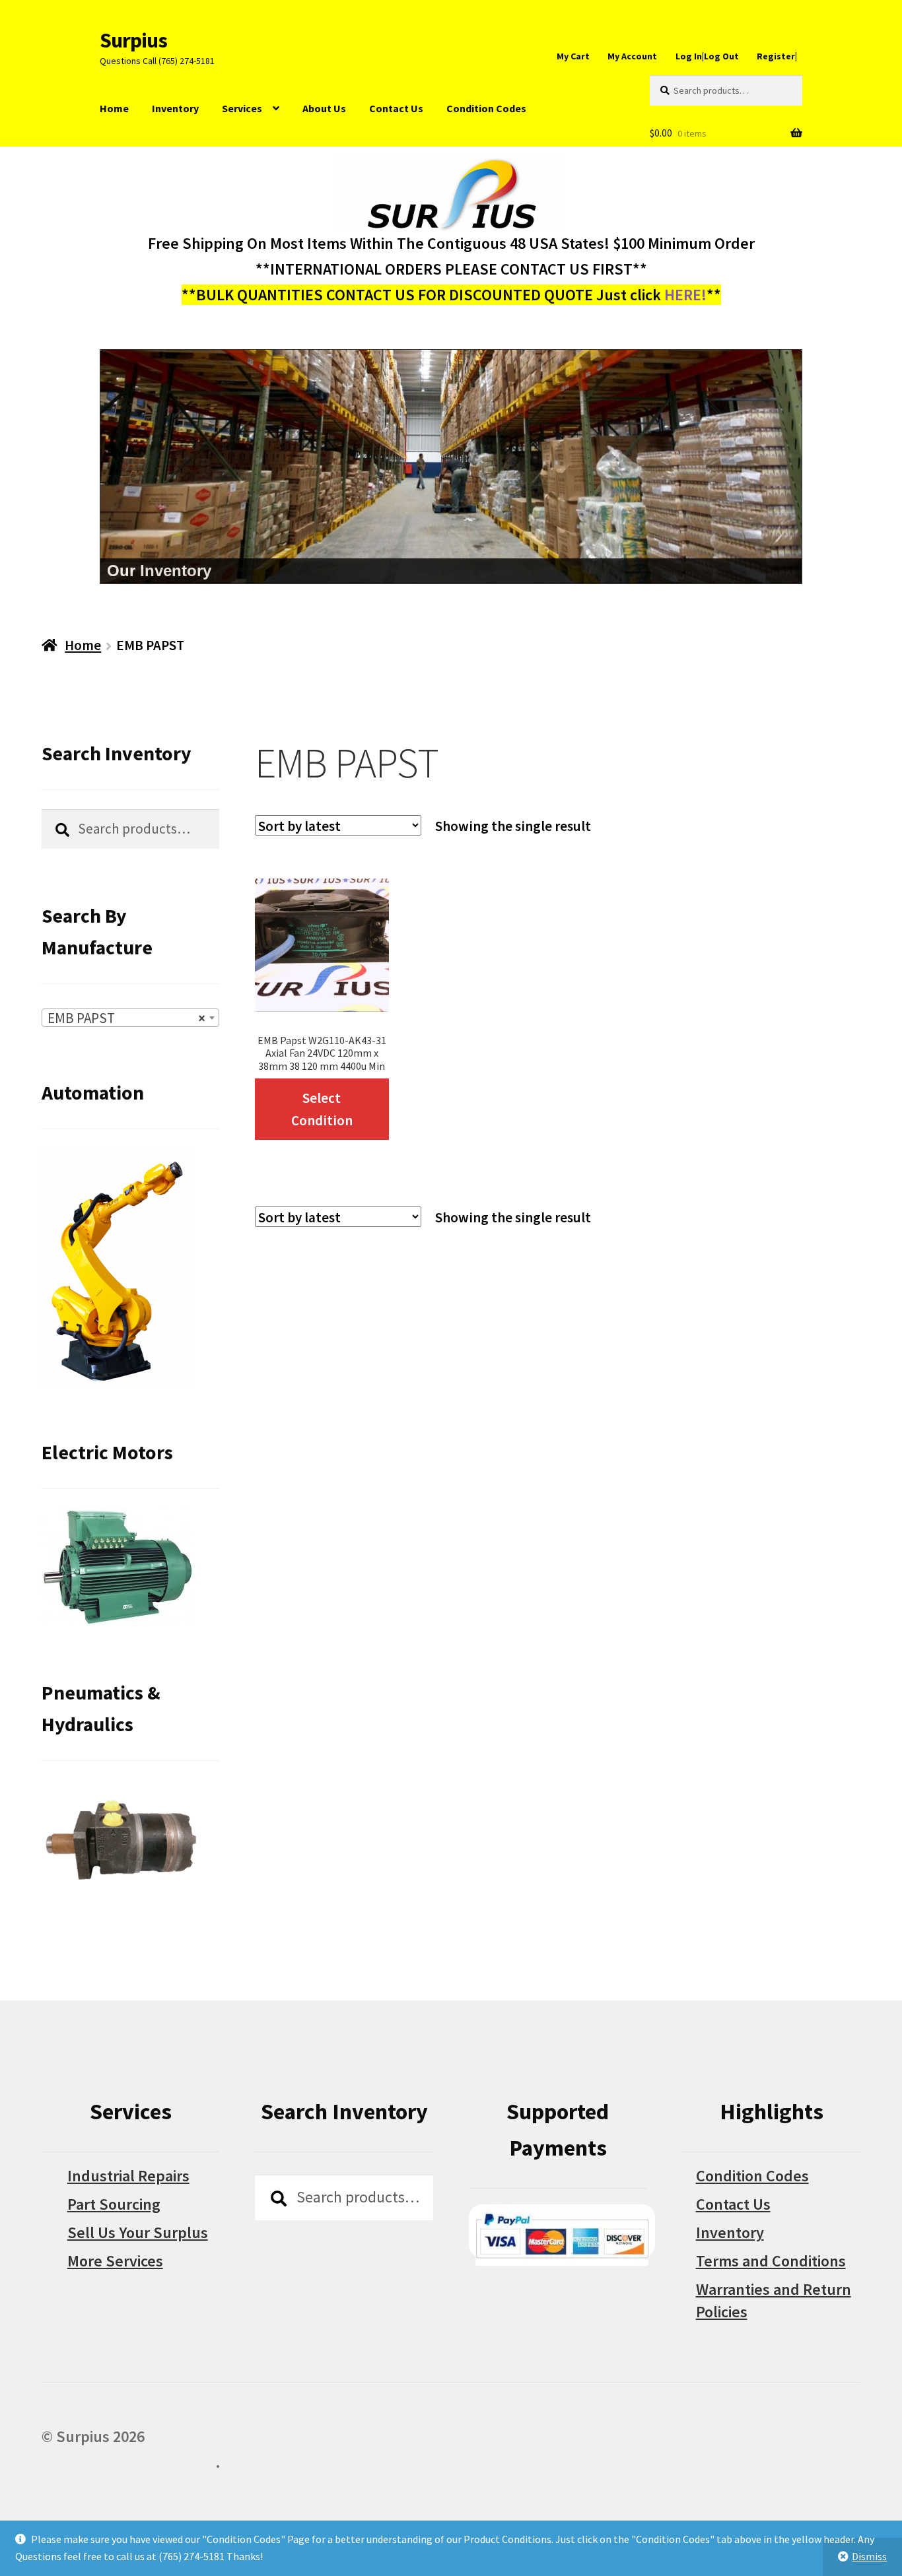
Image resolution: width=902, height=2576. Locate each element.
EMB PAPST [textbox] (127, 1018)
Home (114, 108)
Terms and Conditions (771, 2261)
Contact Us (396, 108)
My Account (632, 56)
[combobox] (131, 1018)
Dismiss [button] (869, 2556)
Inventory (175, 108)
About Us (324, 108)
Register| (777, 56)
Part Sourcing (114, 2204)
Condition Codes (486, 108)
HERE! (685, 295)
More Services (115, 2261)
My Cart (573, 56)
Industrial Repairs (128, 2176)
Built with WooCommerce (128, 2462)
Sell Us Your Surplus (138, 2232)
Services (242, 108)
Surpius (133, 40)
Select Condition (322, 1109)
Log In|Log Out (707, 56)
